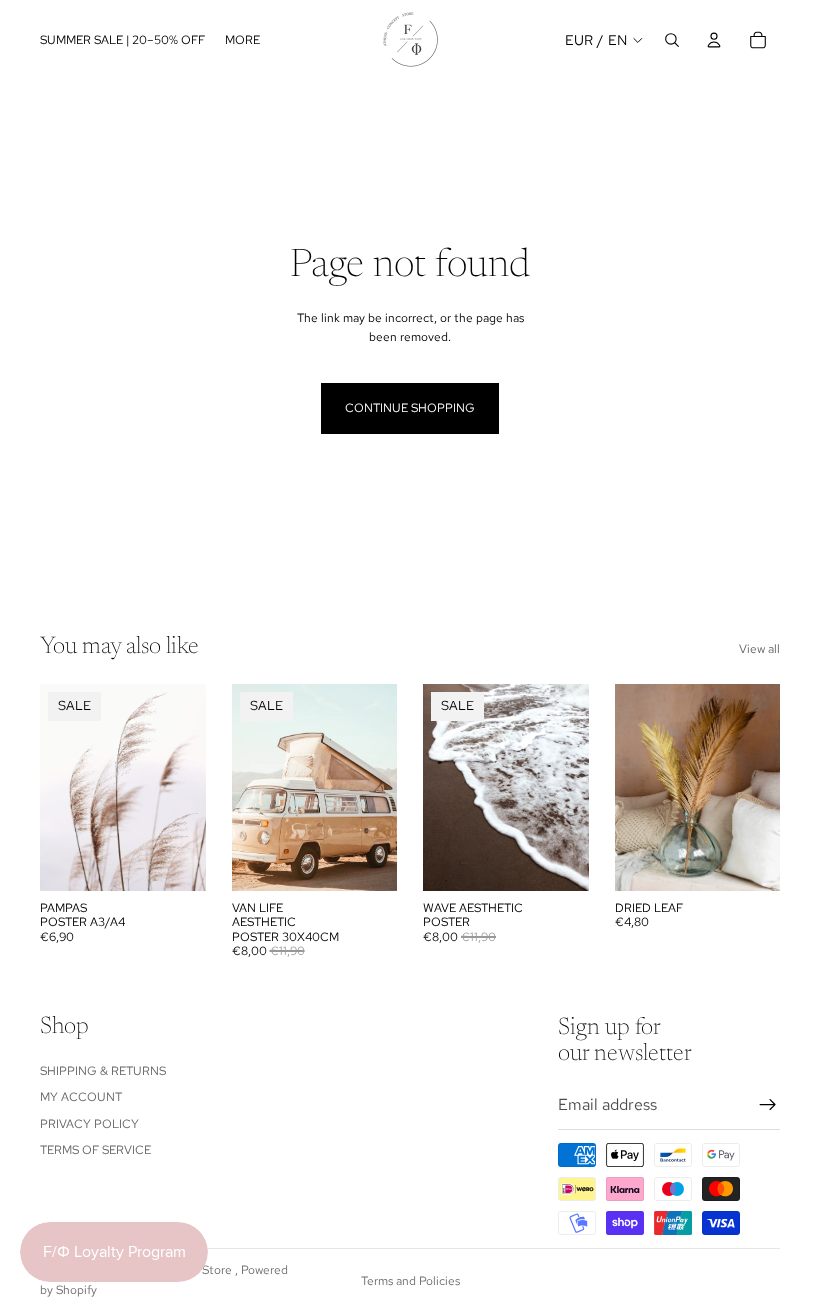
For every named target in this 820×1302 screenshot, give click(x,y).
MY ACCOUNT (81, 1097)
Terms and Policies (410, 1281)
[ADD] (749, 860)
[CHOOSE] (175, 860)
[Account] (714, 40)
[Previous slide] (445, 788)
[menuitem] (242, 39)
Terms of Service (95, 1150)
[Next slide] (567, 788)
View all (759, 649)
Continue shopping (410, 408)
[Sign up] (768, 1105)
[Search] (672, 40)
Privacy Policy (89, 1124)
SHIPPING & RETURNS (103, 1071)
